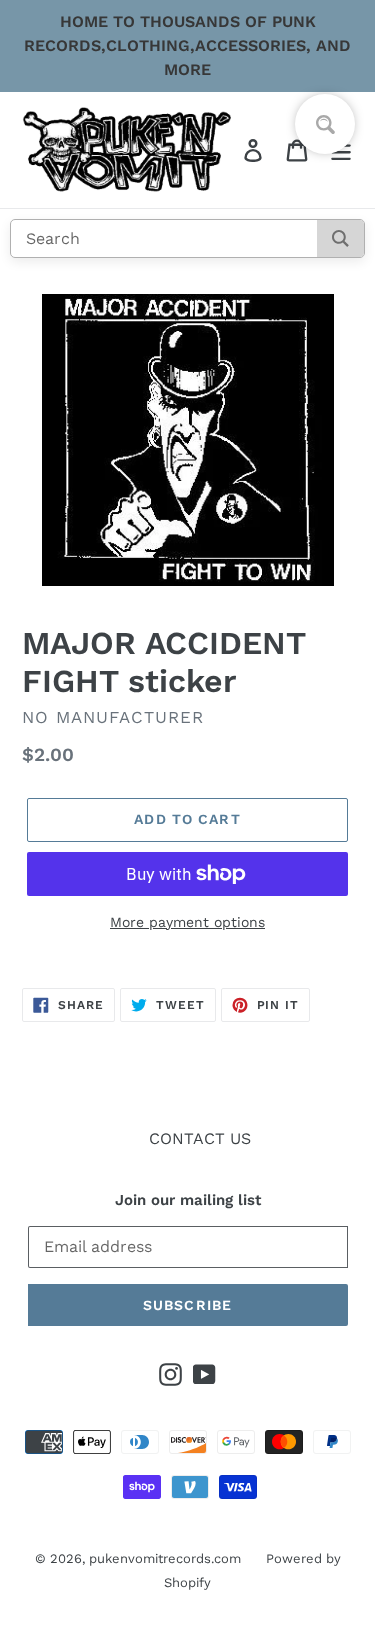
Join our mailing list (188, 1200)
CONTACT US (200, 1138)
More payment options (187, 922)
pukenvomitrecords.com (165, 1558)
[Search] (340, 238)
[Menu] (341, 150)
